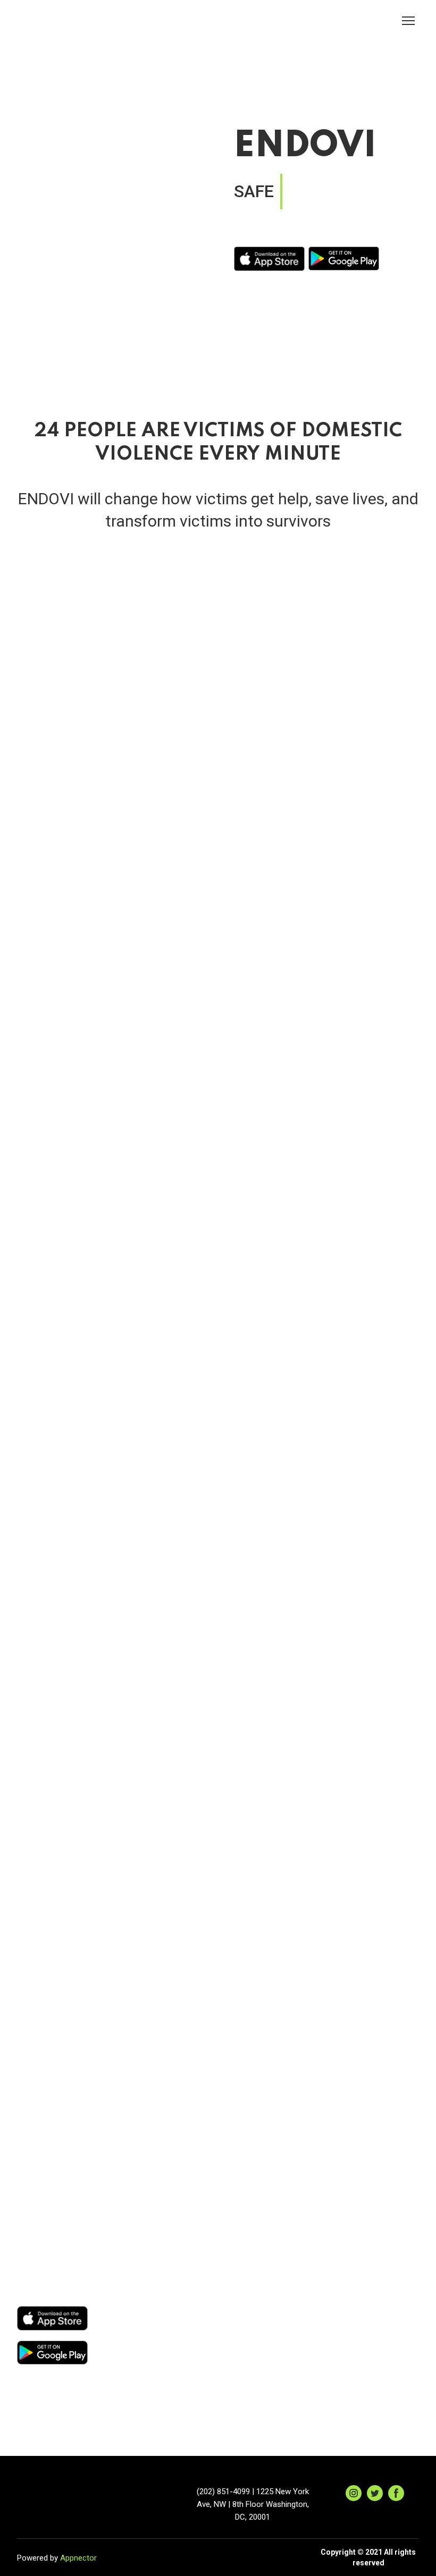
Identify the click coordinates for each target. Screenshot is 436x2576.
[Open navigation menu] (408, 21)
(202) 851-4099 (223, 2492)
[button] (354, 2493)
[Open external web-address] (269, 259)
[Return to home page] (52, 21)
